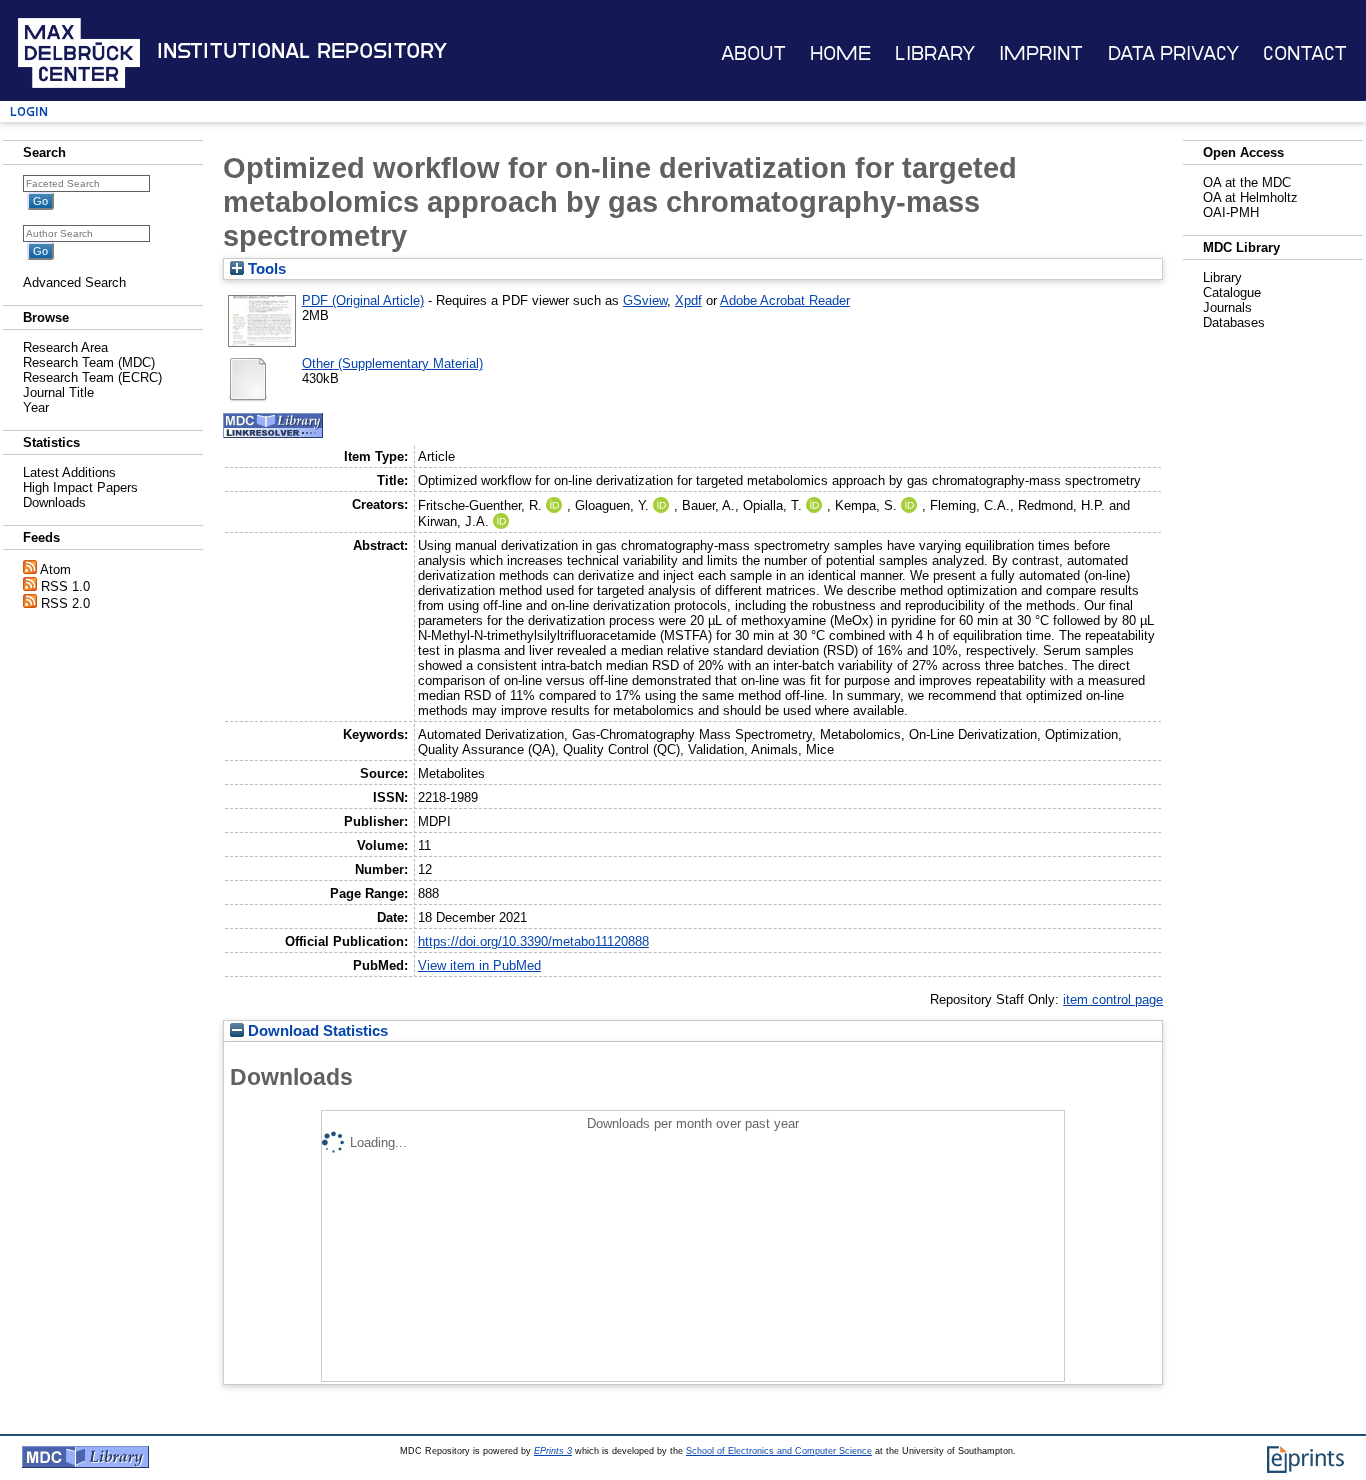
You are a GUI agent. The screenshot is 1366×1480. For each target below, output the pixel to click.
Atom (55, 569)
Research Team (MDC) (89, 362)
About (753, 53)
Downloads (54, 502)
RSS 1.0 (65, 586)
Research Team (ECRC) (92, 377)
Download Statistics (316, 1031)
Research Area (65, 347)
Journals (1227, 307)
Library (935, 53)
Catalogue (1232, 292)
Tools (265, 269)
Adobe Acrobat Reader (785, 300)
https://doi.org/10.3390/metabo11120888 (533, 941)
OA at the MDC (1247, 182)
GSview (645, 300)
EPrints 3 (553, 1451)
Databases (1234, 322)
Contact (1305, 53)
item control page (1113, 999)
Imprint (1041, 53)
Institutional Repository (302, 51)
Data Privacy (1173, 53)
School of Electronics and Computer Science (779, 1451)
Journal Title (58, 392)
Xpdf (688, 300)
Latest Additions (69, 472)
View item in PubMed (479, 965)
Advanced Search (74, 282)
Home (840, 53)
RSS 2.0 (65, 603)
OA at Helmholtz (1250, 197)
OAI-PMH (1231, 212)
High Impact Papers (80, 487)
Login (29, 111)
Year (36, 407)
